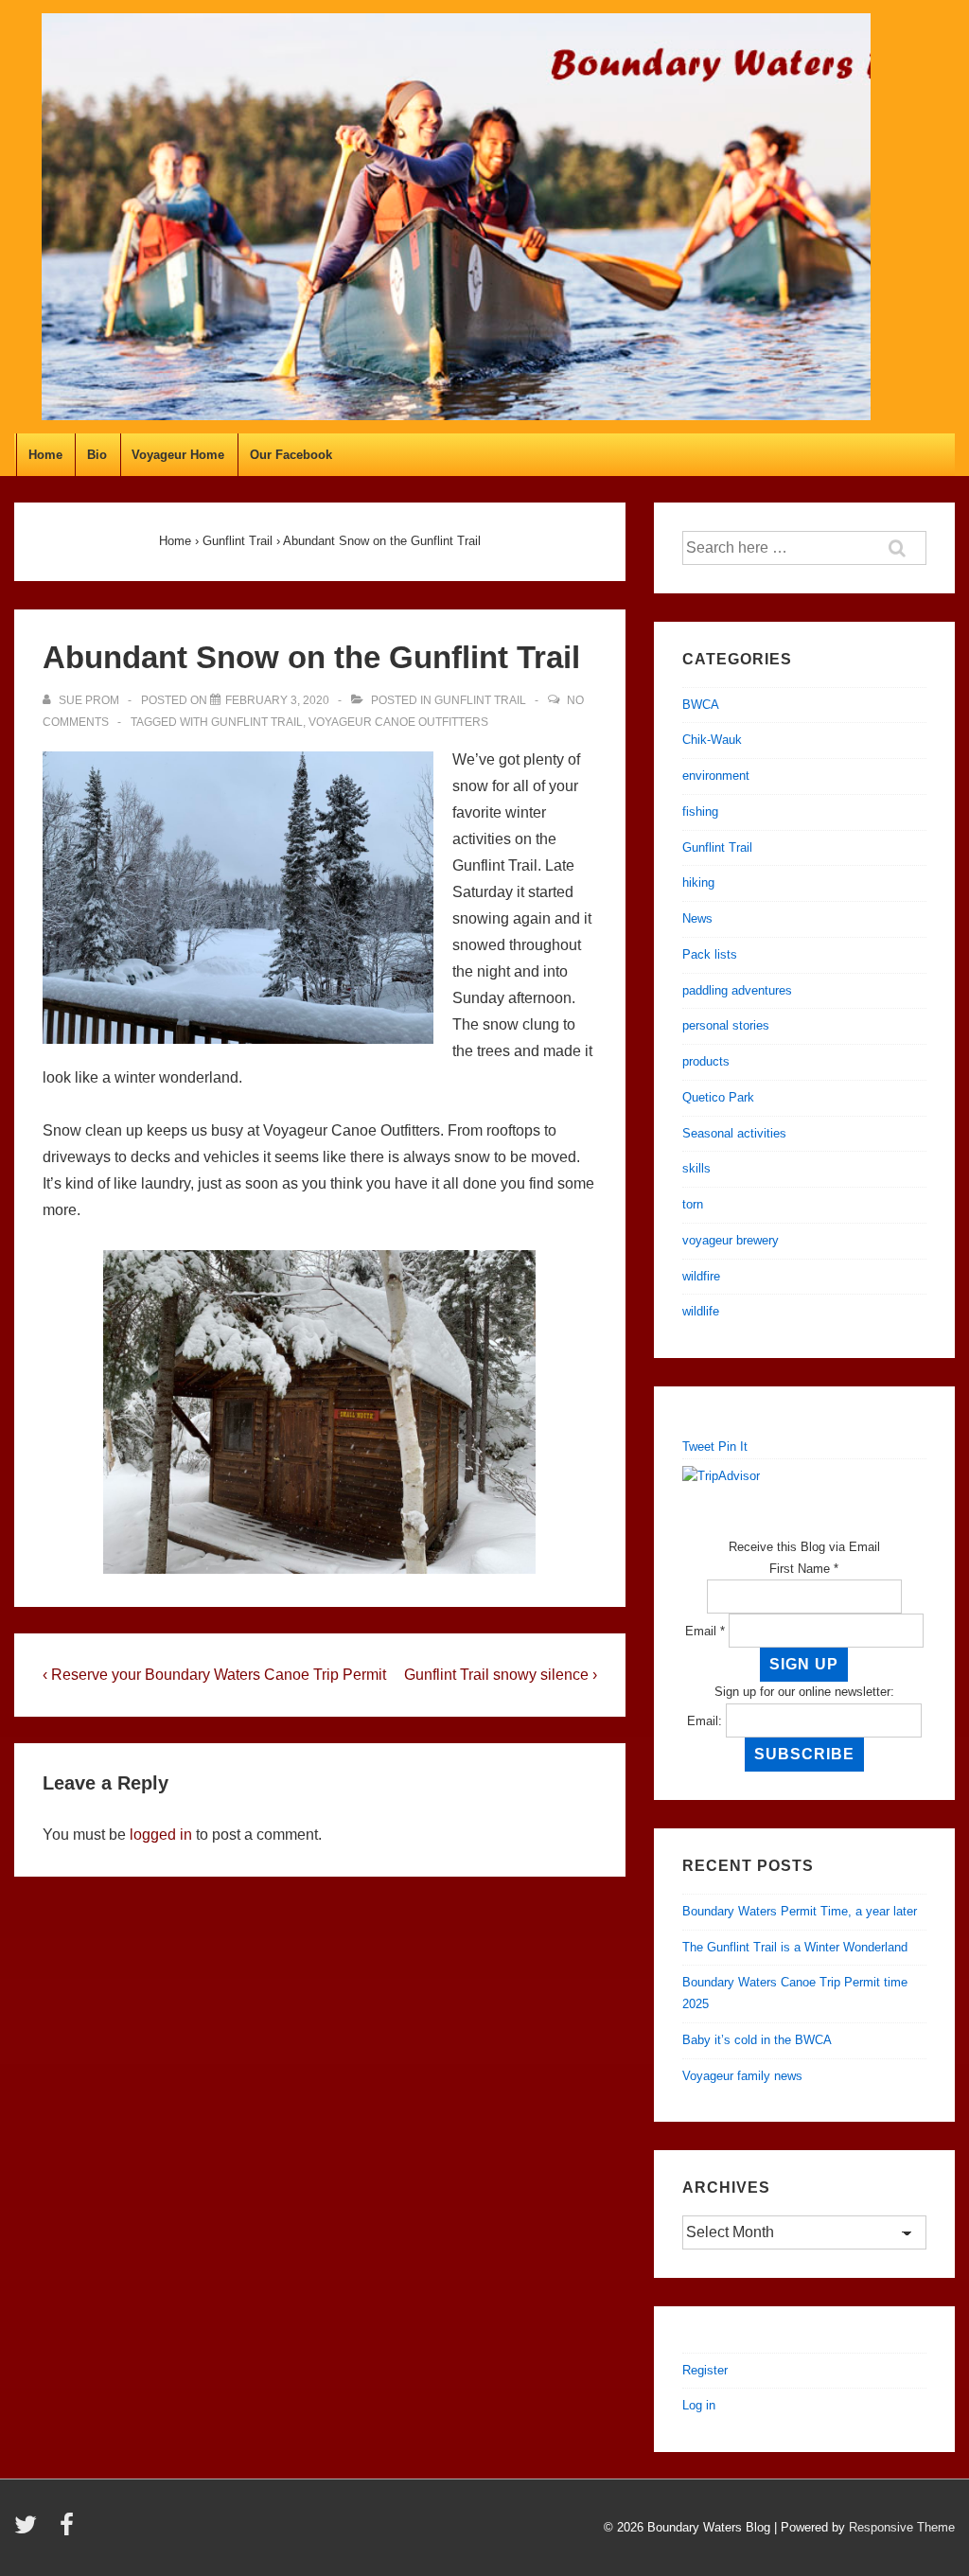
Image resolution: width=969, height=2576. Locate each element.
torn (693, 1204)
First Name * (804, 1569)
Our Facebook (291, 455)
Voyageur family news (742, 2076)
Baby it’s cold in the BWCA (757, 2040)
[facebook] (69, 2531)
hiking (698, 882)
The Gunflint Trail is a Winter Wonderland (795, 1947)
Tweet (698, 1447)
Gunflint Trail (480, 700)
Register (705, 2370)
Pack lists (710, 954)
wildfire (701, 1276)
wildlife (701, 1311)
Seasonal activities (734, 1133)
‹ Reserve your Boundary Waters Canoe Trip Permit (214, 1675)
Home (45, 455)
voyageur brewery (731, 1240)
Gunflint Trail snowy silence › (501, 1675)
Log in (699, 2405)
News (697, 918)
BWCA (701, 705)
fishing (700, 812)
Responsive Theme (902, 2527)
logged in (161, 1835)
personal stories (726, 1025)
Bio (97, 455)
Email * (705, 1631)
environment (716, 776)
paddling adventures (737, 990)
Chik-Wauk (712, 740)
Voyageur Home (178, 455)
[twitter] (30, 2531)
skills (696, 1168)
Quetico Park (718, 1097)
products (706, 1061)
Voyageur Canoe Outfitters (398, 722)
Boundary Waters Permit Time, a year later (800, 1911)
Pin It (733, 1447)
